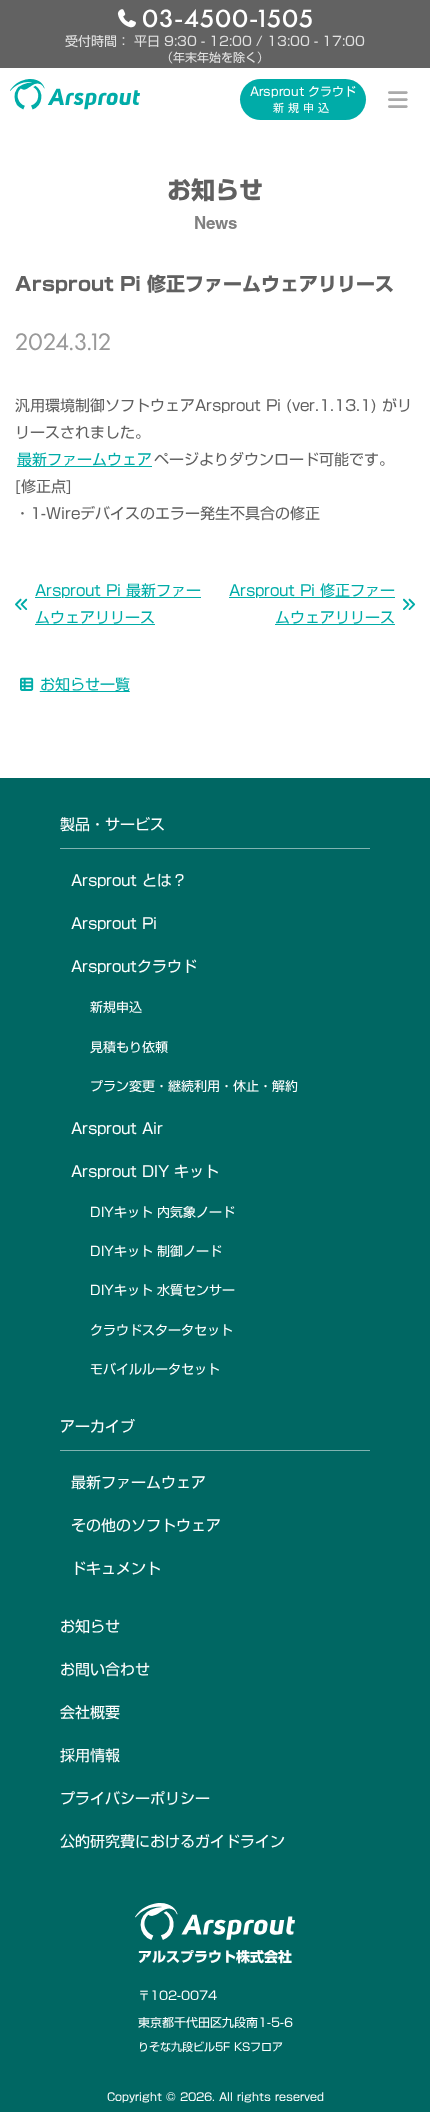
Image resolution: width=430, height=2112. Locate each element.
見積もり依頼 (129, 1047)
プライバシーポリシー (135, 1798)
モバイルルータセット (155, 1369)
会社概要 (90, 1712)
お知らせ (90, 1626)
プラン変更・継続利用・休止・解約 (194, 1086)
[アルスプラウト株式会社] (75, 94)
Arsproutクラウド (134, 966)
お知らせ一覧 (85, 684)
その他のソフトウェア (146, 1525)
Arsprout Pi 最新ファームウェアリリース (118, 604)
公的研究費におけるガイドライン (172, 1841)
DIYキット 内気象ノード (162, 1212)
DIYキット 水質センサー (162, 1290)
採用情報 (90, 1755)
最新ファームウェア (84, 459)
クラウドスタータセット (161, 1330)
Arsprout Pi (114, 923)
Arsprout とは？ (129, 880)
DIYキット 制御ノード (156, 1251)
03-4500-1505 (228, 16)
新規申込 (116, 1007)
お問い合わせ (105, 1669)
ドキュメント (116, 1568)
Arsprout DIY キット (145, 1171)
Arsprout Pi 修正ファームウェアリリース (312, 604)
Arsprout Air (117, 1128)
